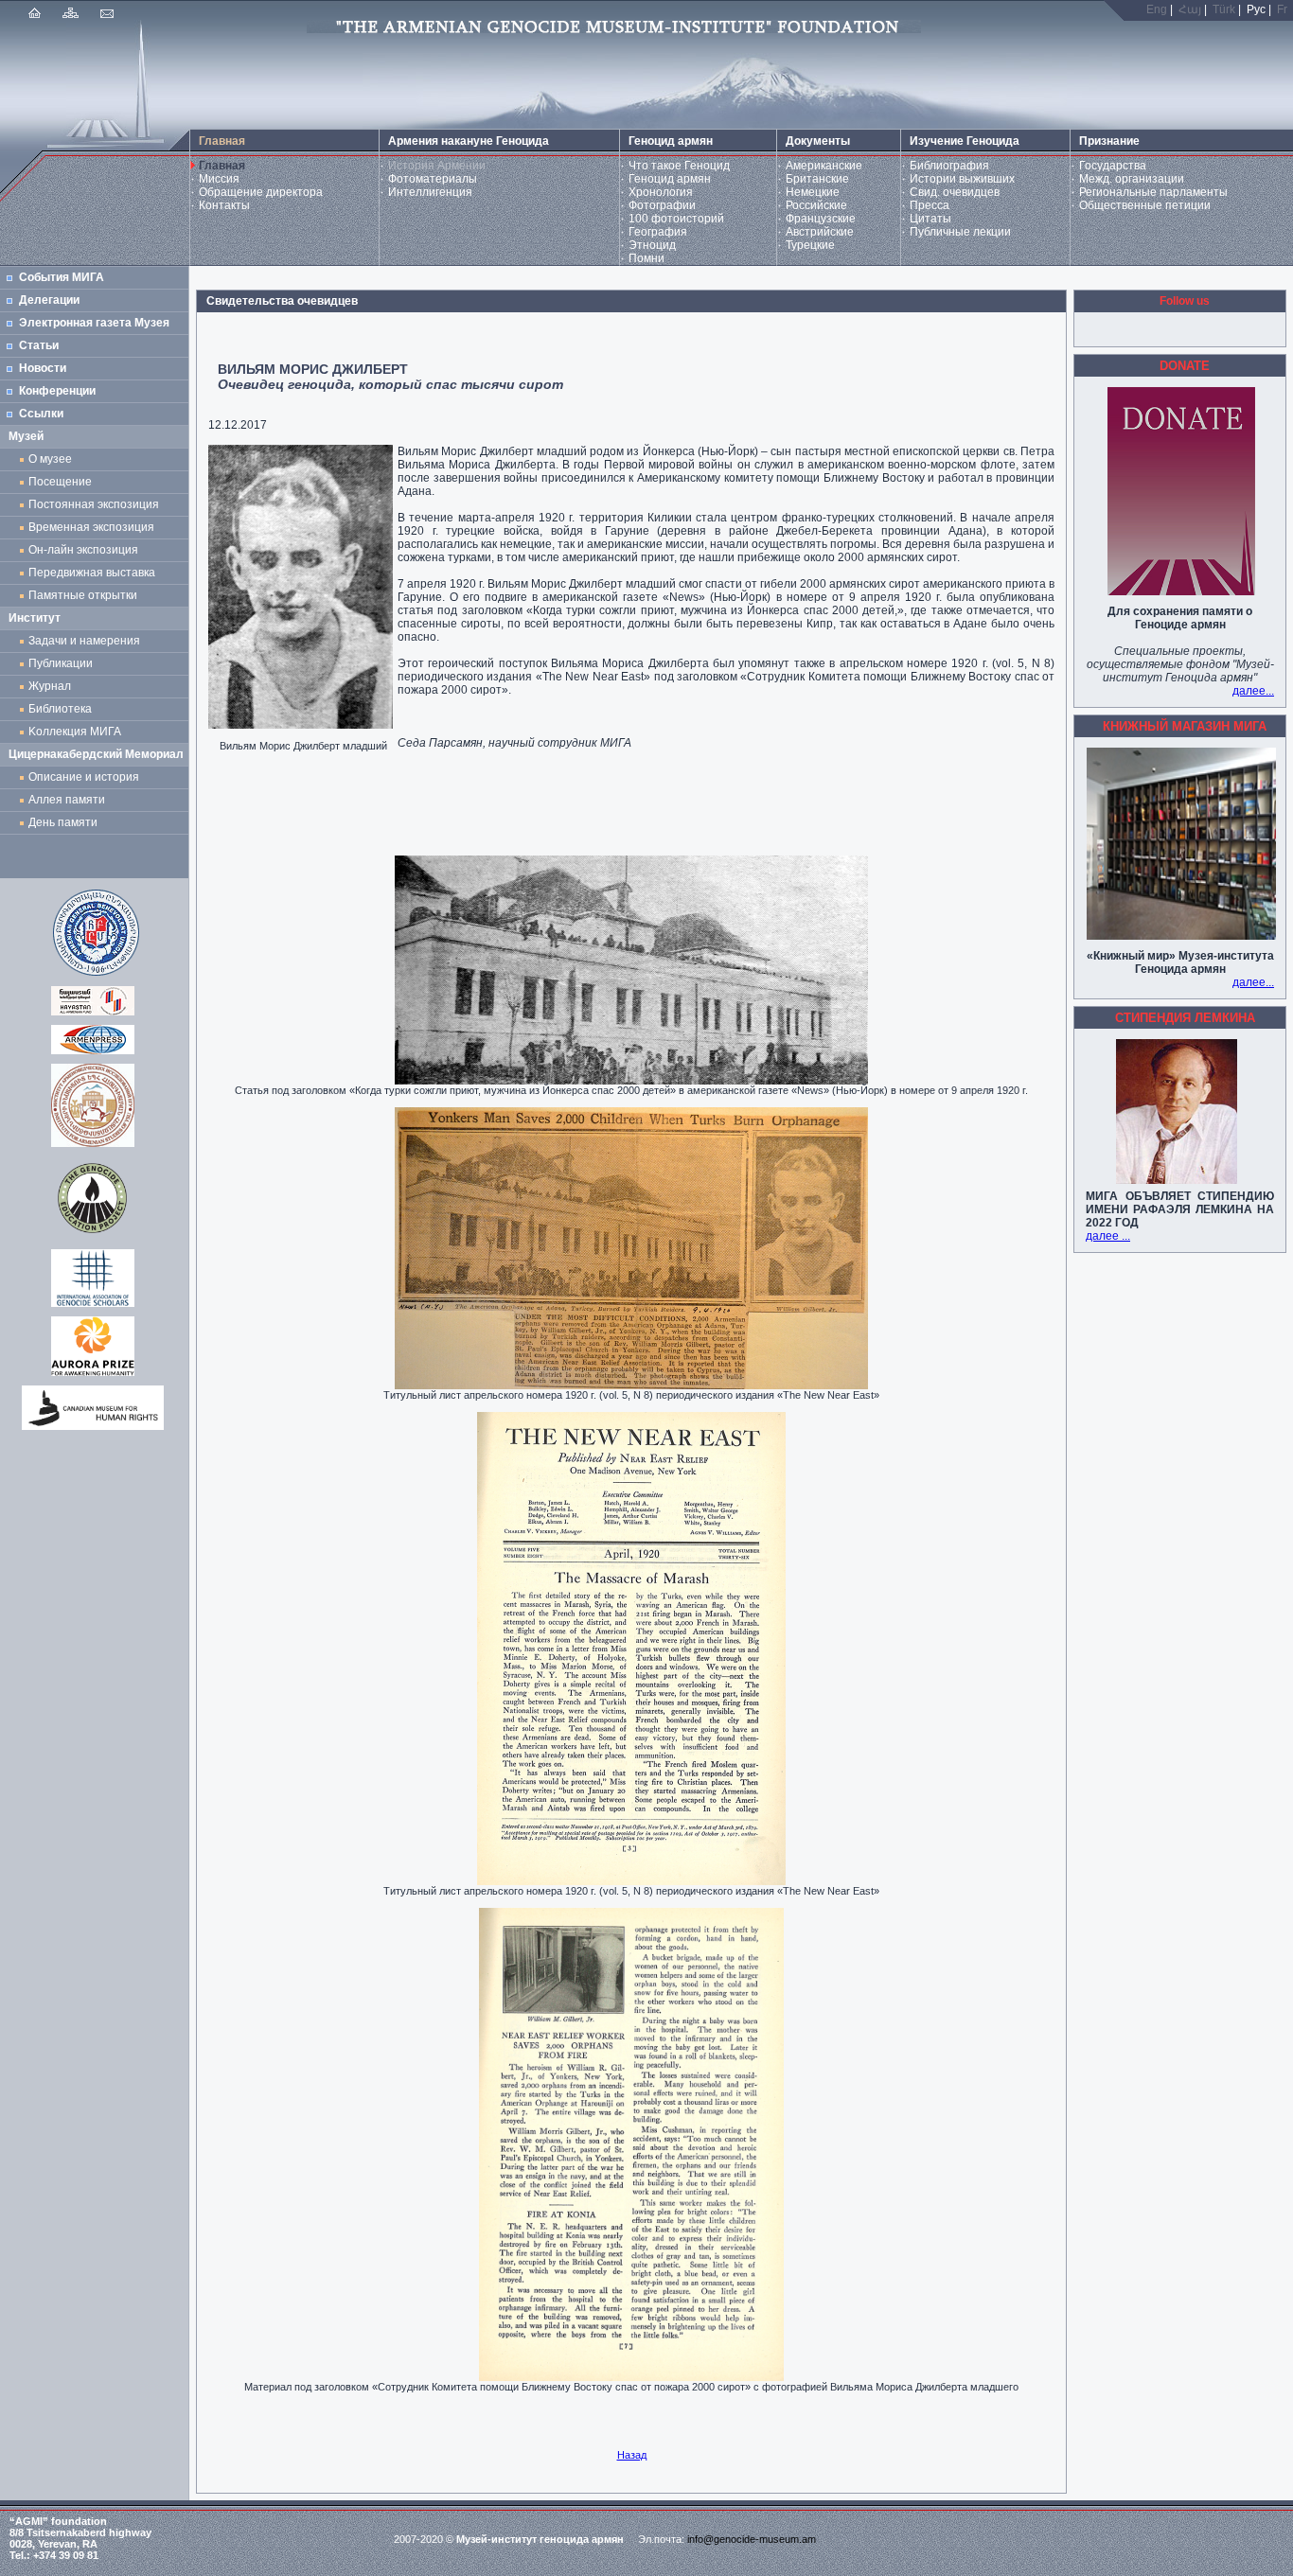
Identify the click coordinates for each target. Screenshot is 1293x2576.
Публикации (61, 663)
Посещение (60, 482)
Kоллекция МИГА (75, 732)
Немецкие (813, 192)
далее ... (1108, 1236)
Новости (43, 368)
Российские (816, 205)
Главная (222, 166)
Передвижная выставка (95, 573)
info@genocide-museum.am (752, 2539)
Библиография (949, 166)
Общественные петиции (1145, 205)
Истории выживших (962, 179)
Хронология (661, 192)
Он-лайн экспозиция (86, 550)
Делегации (49, 300)
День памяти (63, 822)
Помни (646, 258)
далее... (1253, 691)
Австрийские (820, 232)
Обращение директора (261, 192)
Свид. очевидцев (955, 192)
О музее (50, 459)
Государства (1113, 166)
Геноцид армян (670, 179)
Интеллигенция (430, 192)
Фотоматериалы (433, 179)
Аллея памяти (67, 800)
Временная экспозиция (91, 527)
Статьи (39, 345)
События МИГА (62, 277)
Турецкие (810, 245)
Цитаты (930, 219)
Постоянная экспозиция (94, 504)
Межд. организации (1132, 179)
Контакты (224, 205)
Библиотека (60, 709)
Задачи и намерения (84, 641)
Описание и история (84, 777)
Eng (1157, 9)
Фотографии (662, 205)
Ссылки (41, 414)
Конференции (57, 391)
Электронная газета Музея (94, 323)
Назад (632, 2455)
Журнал (53, 686)
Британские (817, 179)
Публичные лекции (960, 232)
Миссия (219, 179)
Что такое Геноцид (679, 166)
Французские (821, 219)
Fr (1282, 9)
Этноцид (652, 245)
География (658, 232)
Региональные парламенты (1153, 192)
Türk (1224, 9)
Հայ (1190, 9)
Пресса (930, 205)
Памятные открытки (86, 595)
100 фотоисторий (676, 219)
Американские (824, 166)
